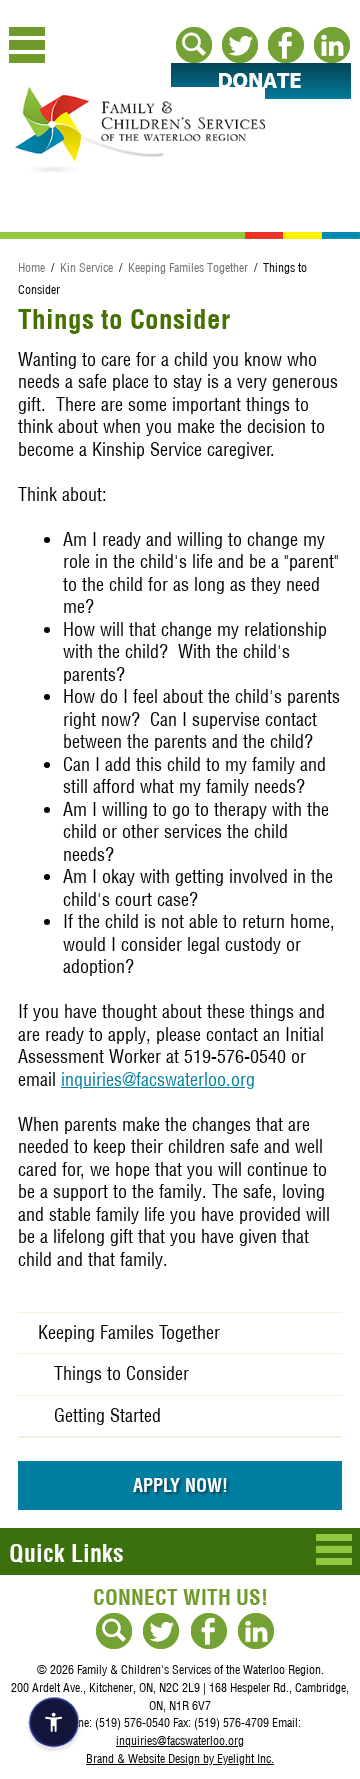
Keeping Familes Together (188, 267)
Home (31, 267)
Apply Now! (180, 1485)
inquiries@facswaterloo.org (158, 1079)
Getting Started (107, 1415)
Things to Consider (121, 1373)
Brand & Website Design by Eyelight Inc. (180, 1758)
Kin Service (86, 267)
